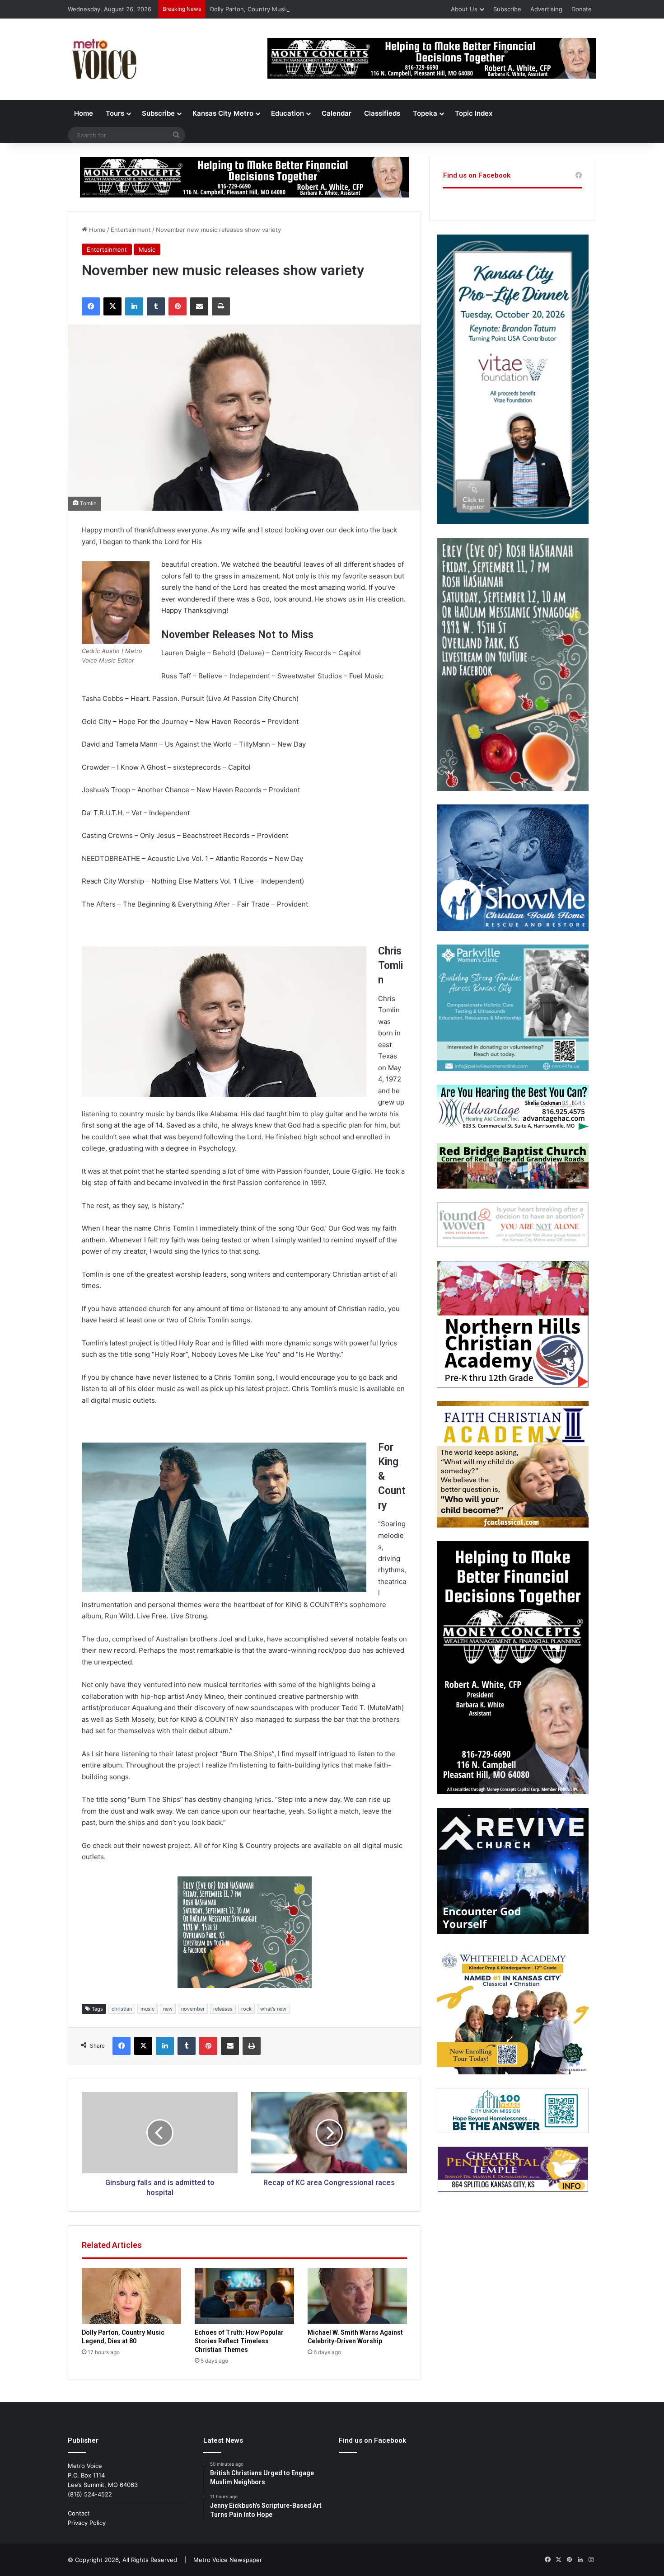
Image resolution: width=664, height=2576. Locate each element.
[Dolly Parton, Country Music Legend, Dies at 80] (131, 2296)
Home (84, 113)
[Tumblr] (156, 306)
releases (223, 2009)
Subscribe (507, 9)
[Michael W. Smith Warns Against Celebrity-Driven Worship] (357, 2296)
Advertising (546, 9)
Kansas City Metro (223, 113)
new (168, 2009)
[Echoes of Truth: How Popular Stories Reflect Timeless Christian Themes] (244, 2296)
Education (288, 113)
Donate (582, 9)
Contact (79, 2513)
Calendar (337, 113)
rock (246, 2009)
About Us (464, 9)
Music (147, 249)
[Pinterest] (178, 306)
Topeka (425, 113)
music (147, 2009)
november (193, 2009)
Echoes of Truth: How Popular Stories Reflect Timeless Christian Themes (239, 2341)
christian (122, 2009)
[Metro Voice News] (103, 59)
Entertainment (131, 230)
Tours (115, 113)
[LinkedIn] (134, 306)
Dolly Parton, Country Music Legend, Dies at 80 (277, 9)
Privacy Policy (87, 2523)
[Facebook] (91, 306)
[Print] (221, 306)
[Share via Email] (199, 306)
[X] (112, 306)
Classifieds (382, 113)
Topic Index (474, 113)
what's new (273, 2009)
